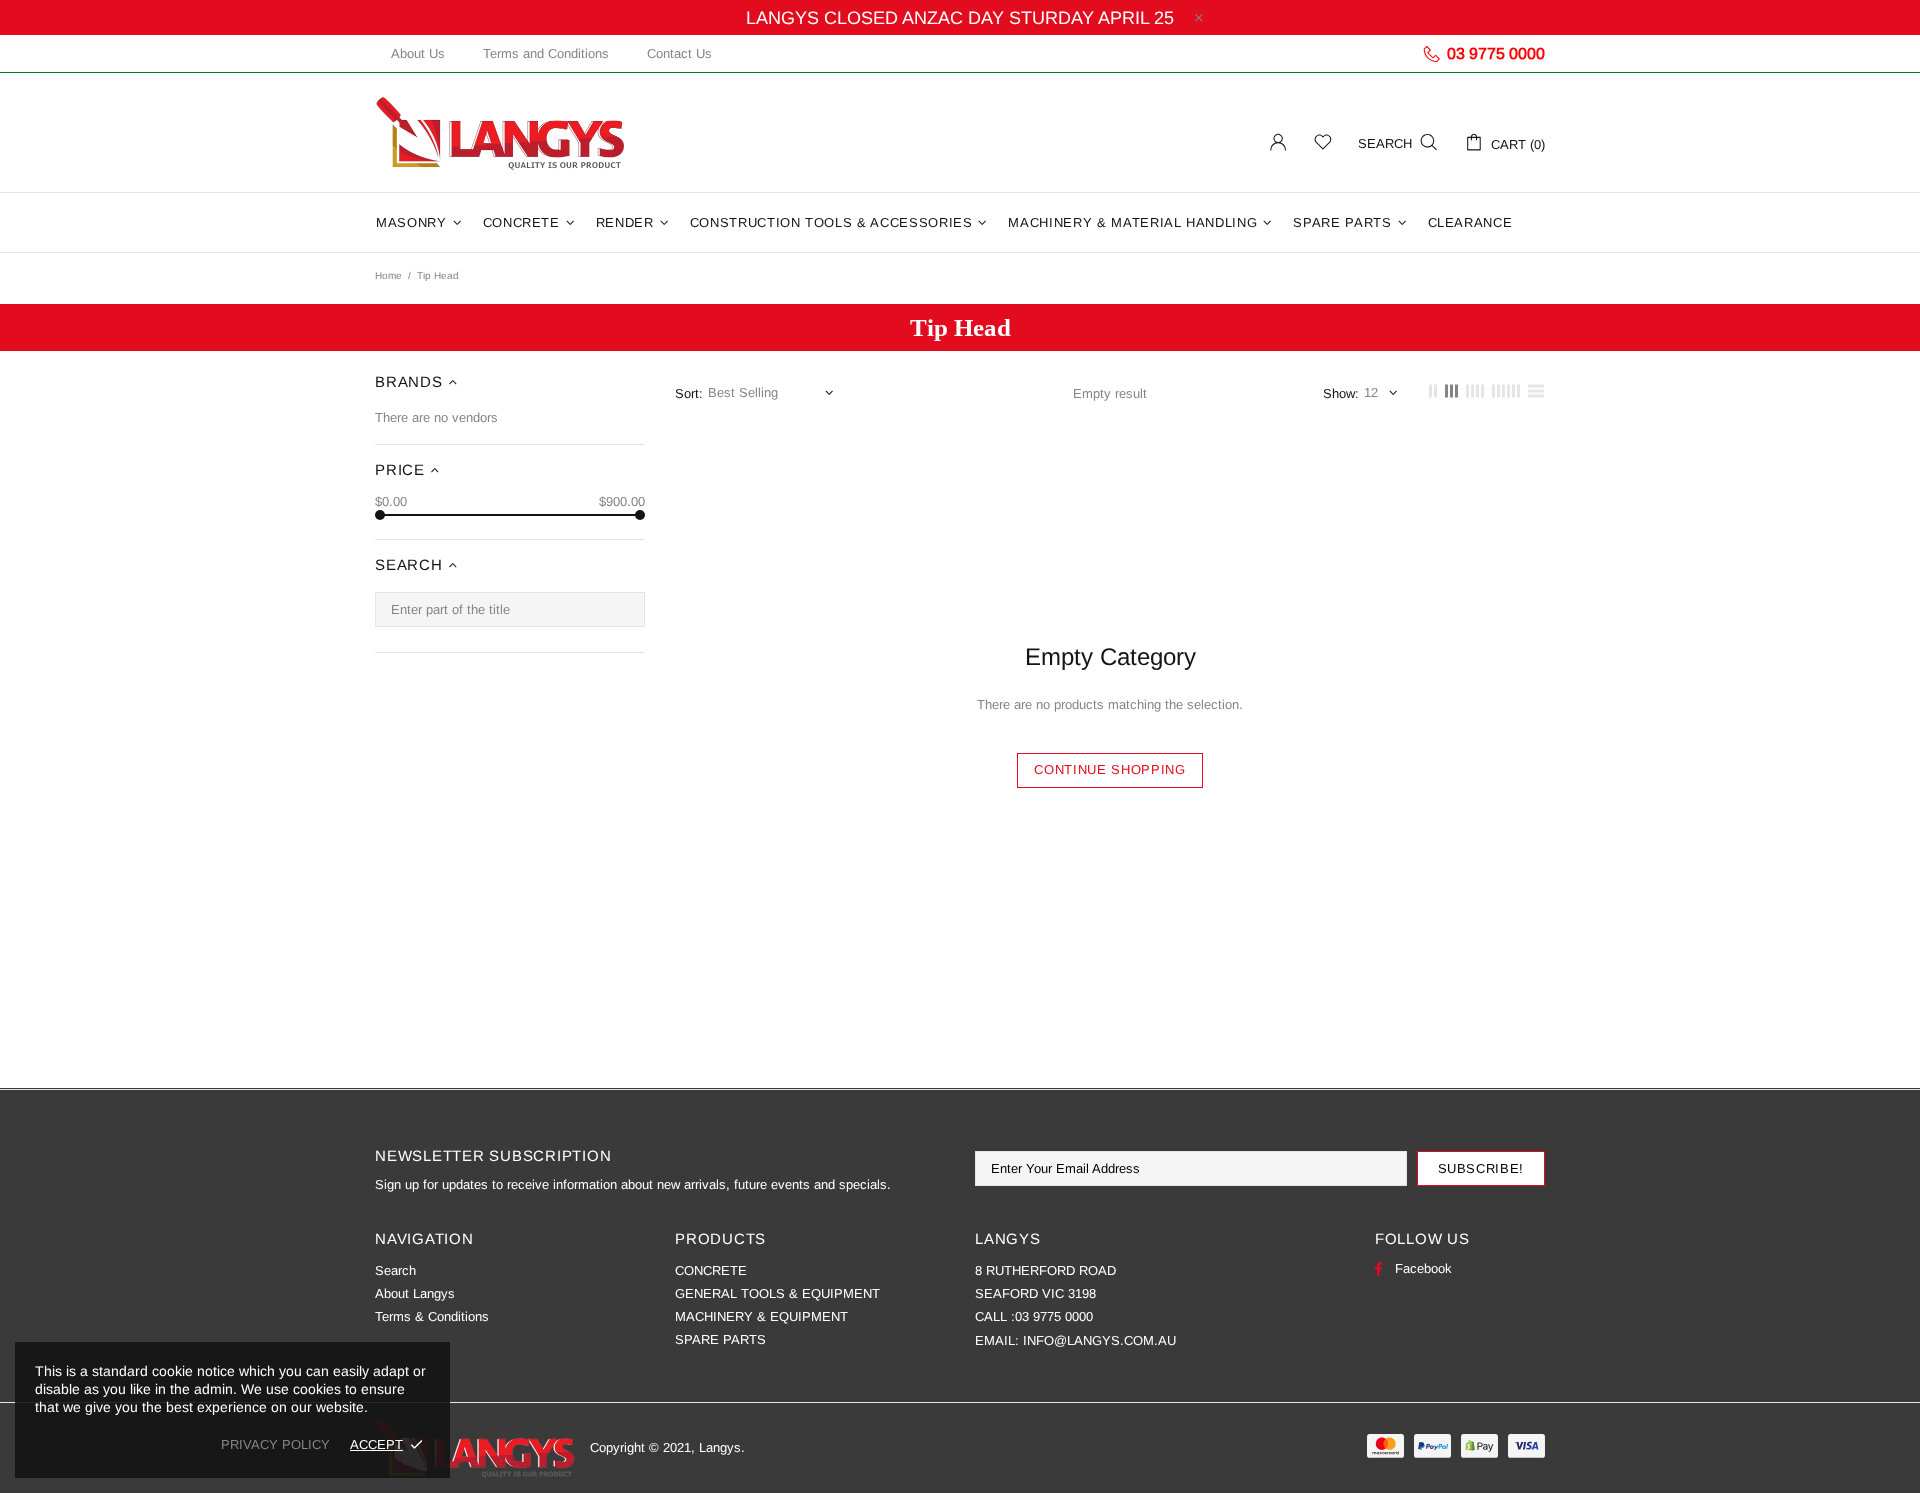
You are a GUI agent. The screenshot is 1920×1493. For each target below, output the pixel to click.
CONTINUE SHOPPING (1109, 769)
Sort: (689, 393)
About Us (418, 53)
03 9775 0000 (1054, 1316)
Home (388, 275)
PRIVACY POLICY (275, 1444)
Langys (500, 132)
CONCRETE (711, 1270)
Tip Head (960, 327)
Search (395, 1270)
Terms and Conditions (546, 53)
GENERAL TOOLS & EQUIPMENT (777, 1293)
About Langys (415, 1293)
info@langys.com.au (1099, 1340)
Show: (1341, 393)
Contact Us (679, 53)
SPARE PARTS (720, 1339)
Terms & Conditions (432, 1316)
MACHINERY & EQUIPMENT (761, 1316)
